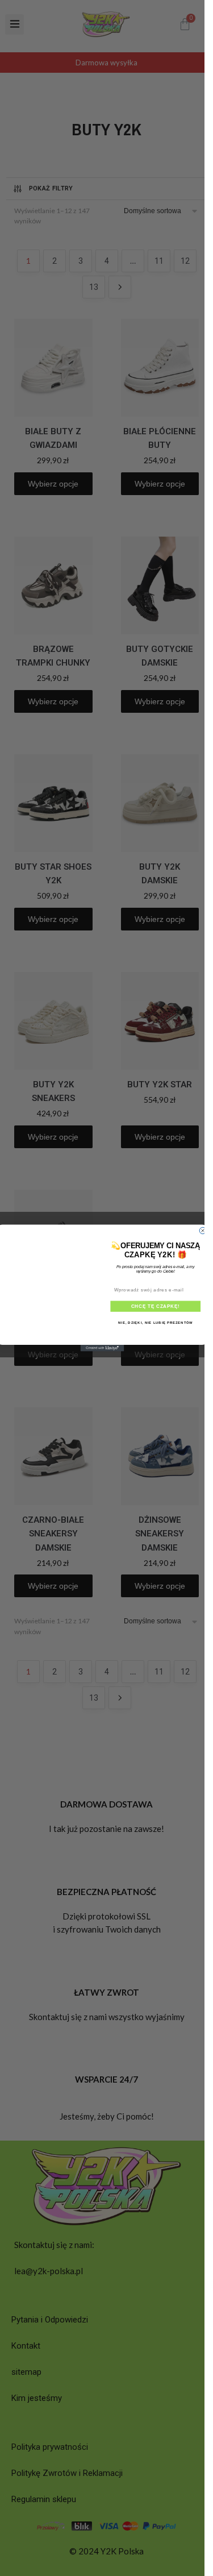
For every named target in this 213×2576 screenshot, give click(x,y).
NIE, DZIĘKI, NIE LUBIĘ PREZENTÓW (155, 1323)
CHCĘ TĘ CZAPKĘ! (156, 1306)
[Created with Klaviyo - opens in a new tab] (103, 1348)
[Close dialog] (203, 1231)
